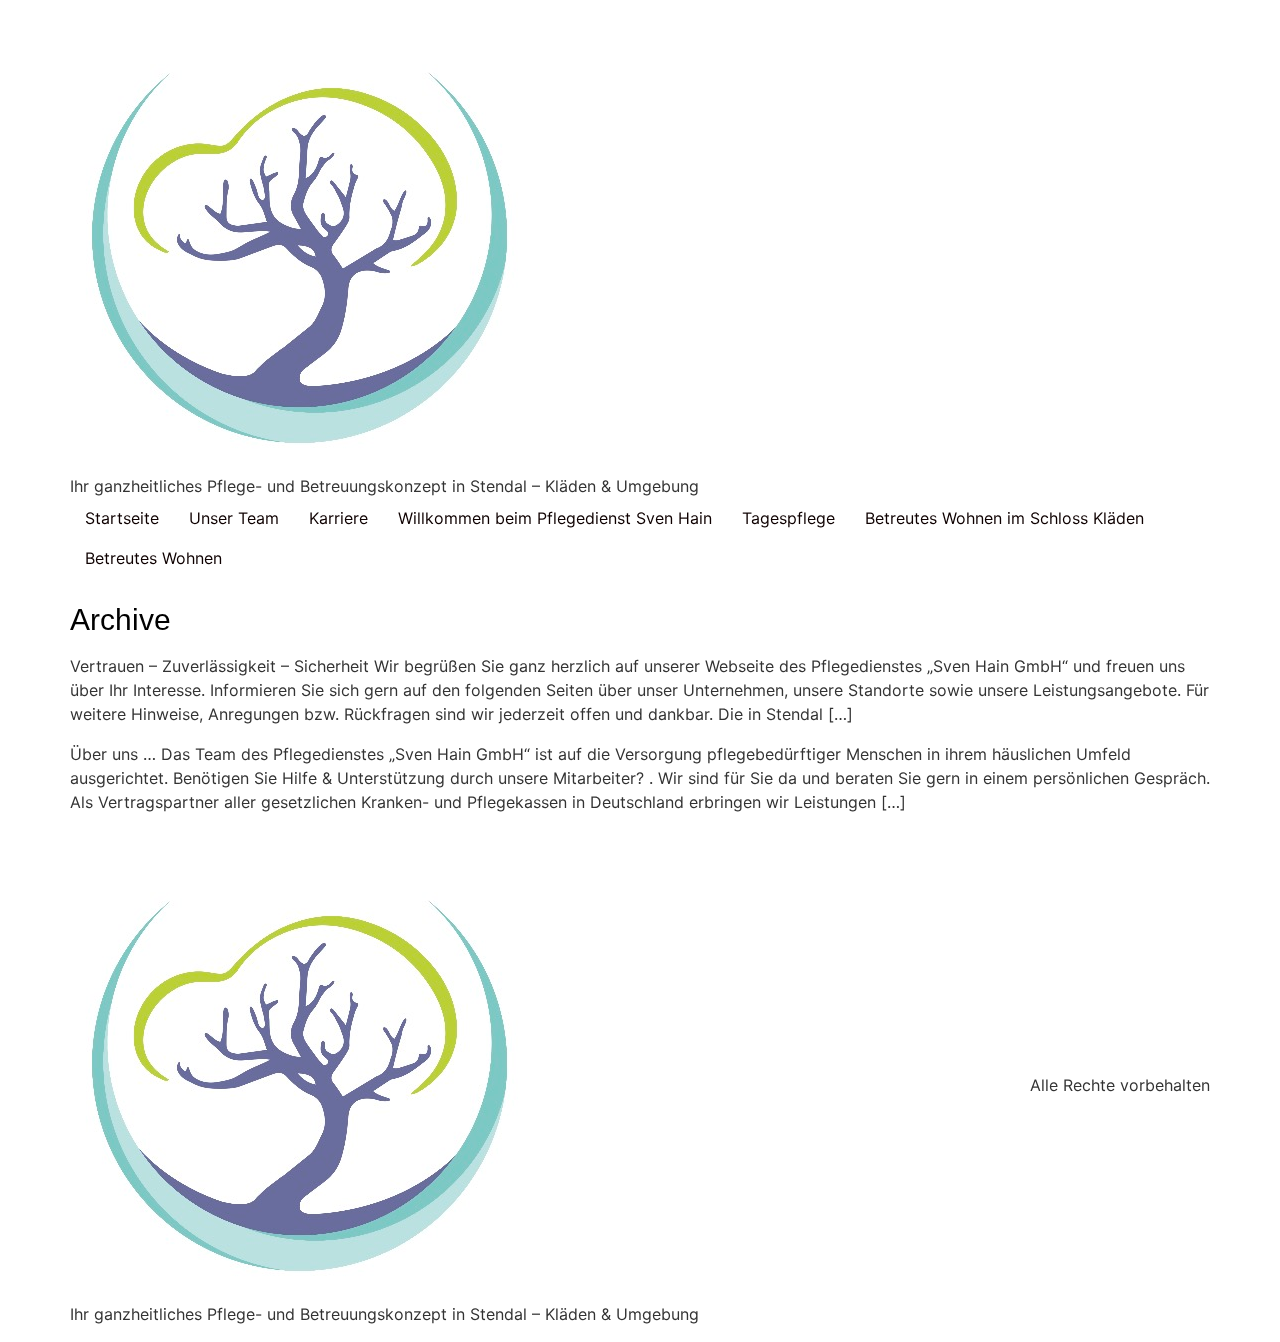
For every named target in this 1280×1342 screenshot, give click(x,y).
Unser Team (234, 518)
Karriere (338, 518)
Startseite (122, 518)
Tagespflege (788, 518)
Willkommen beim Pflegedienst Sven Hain (555, 518)
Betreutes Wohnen (153, 558)
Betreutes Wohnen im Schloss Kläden (1004, 518)
